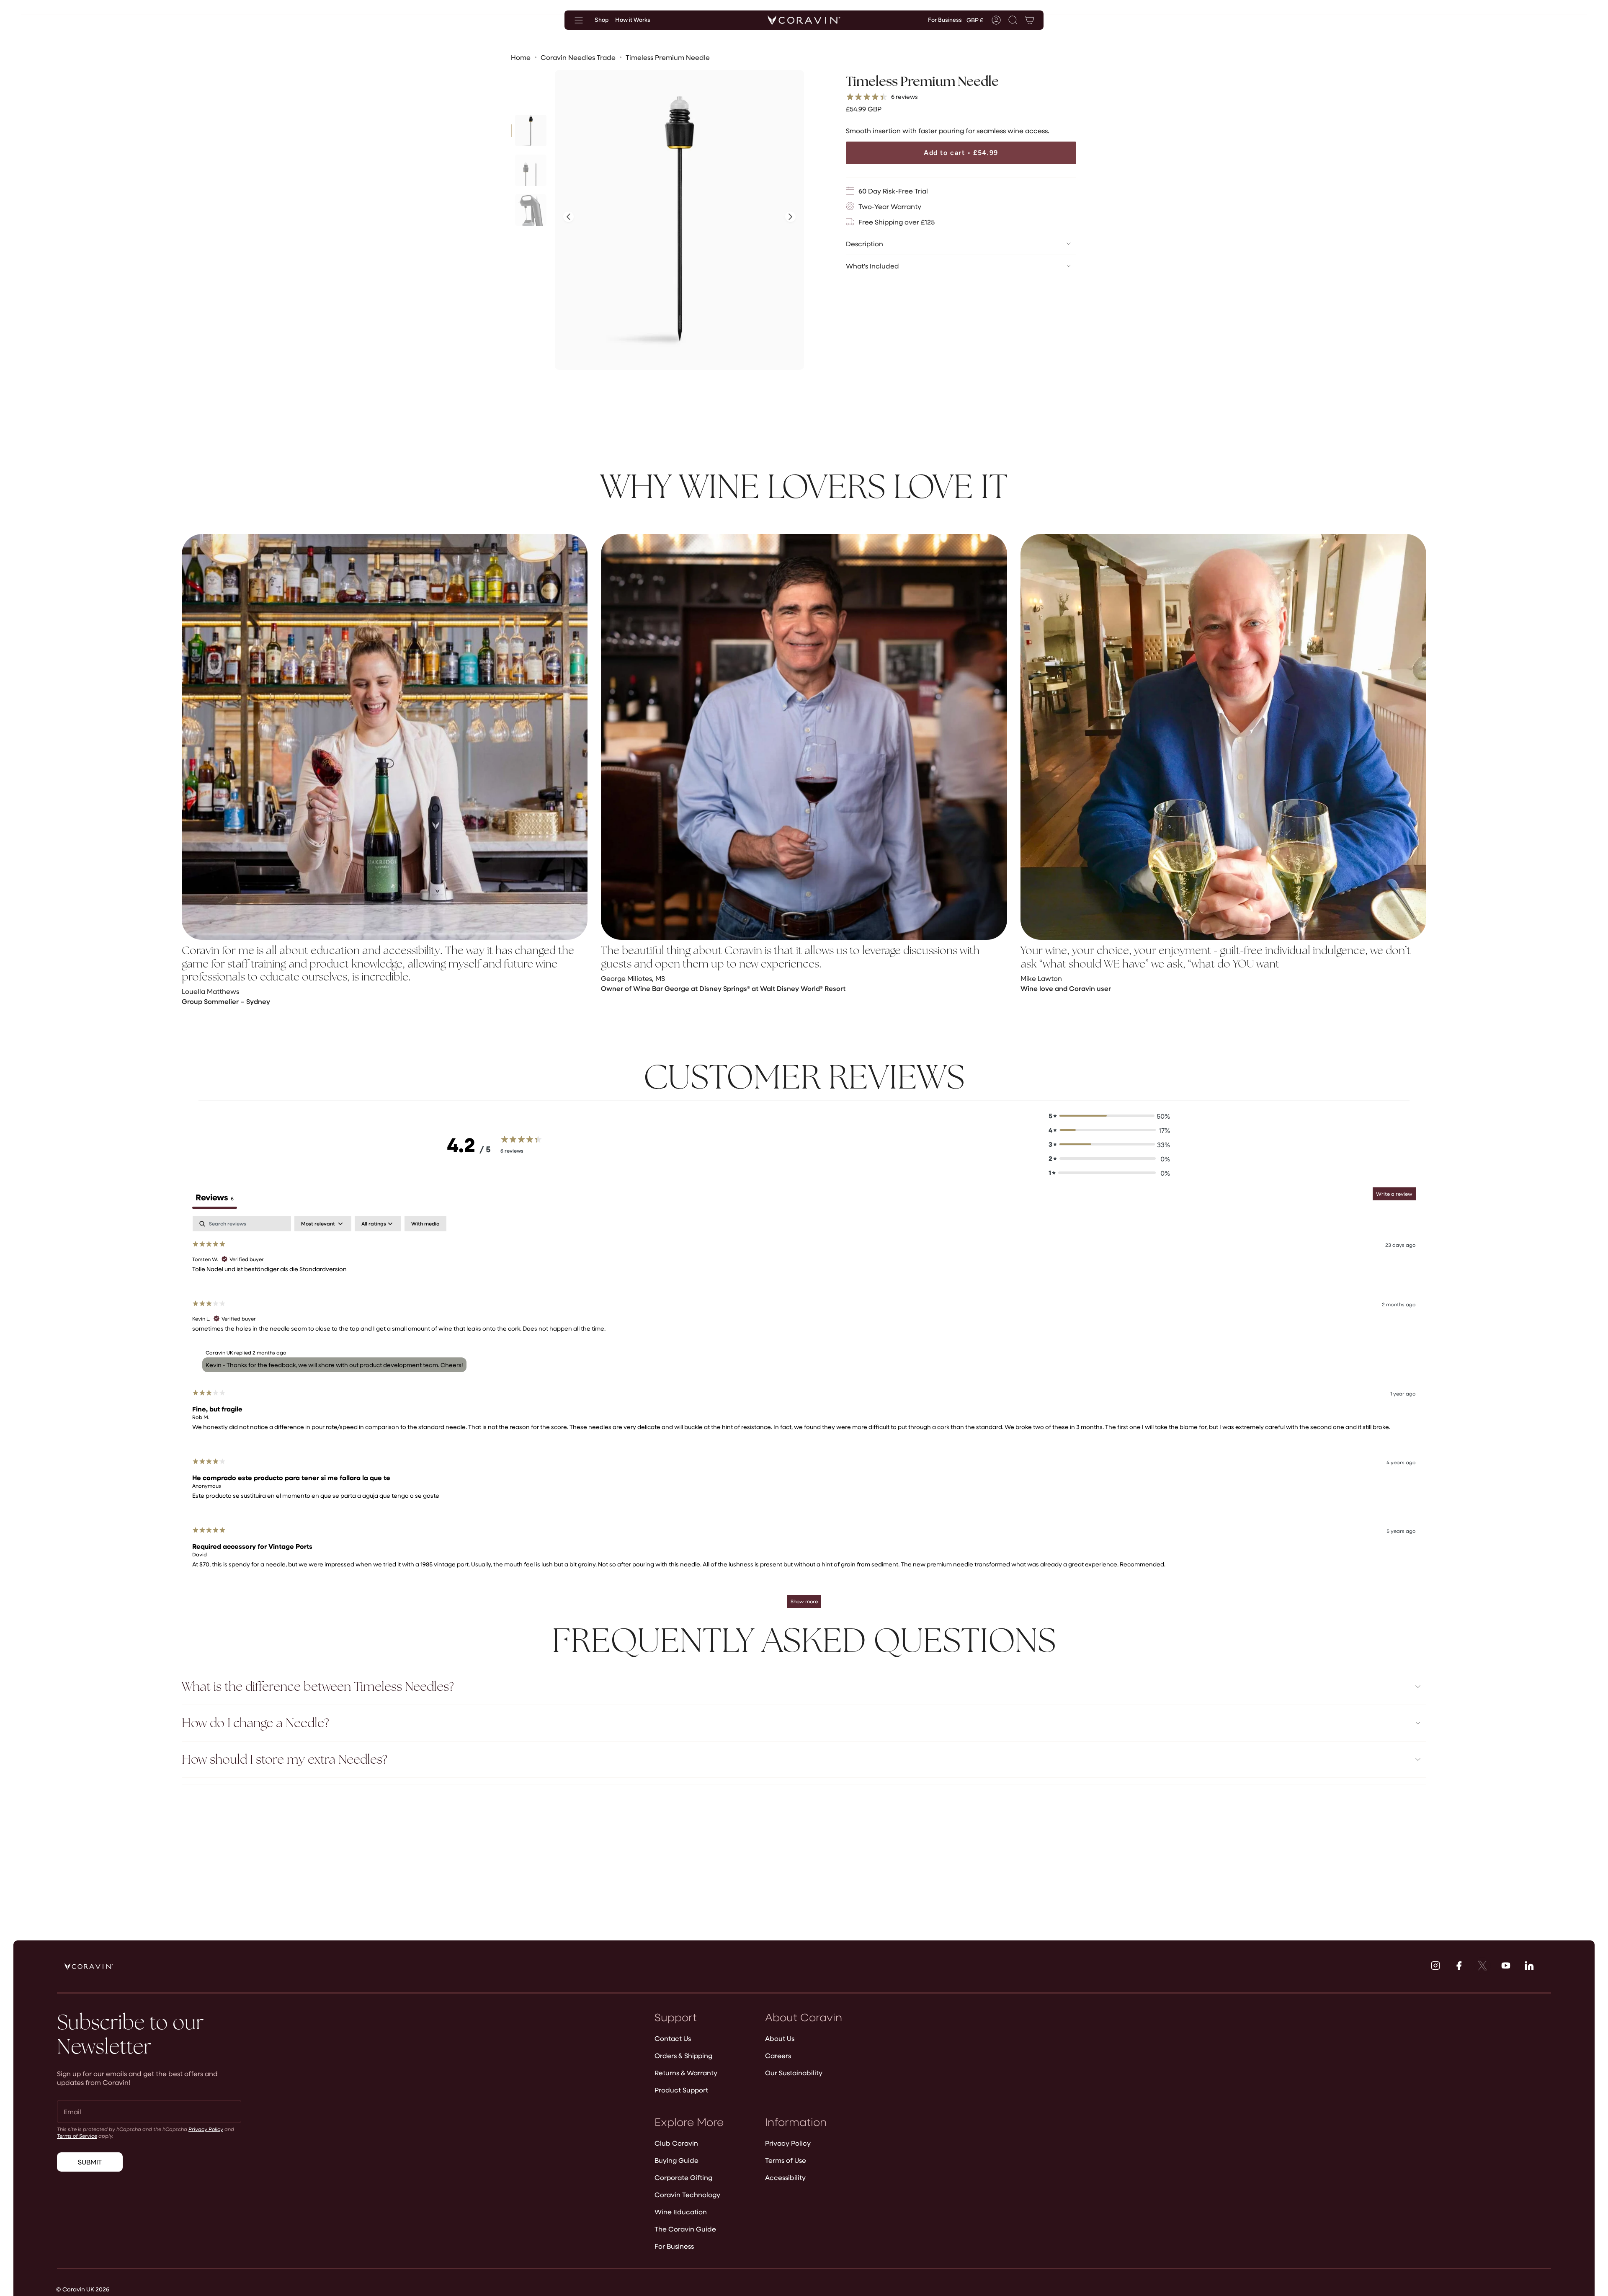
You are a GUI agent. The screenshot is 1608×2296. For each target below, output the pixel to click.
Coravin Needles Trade (578, 57)
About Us (780, 2038)
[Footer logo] (89, 1966)
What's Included (872, 266)
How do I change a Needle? (255, 1723)
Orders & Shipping (683, 2055)
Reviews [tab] (215, 1197)
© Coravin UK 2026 (83, 2289)
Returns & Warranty (686, 2073)
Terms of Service (77, 2136)
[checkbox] (425, 1224)
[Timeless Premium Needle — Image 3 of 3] (531, 210)
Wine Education (681, 2212)
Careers (778, 2055)
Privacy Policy (206, 2129)
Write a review (1394, 1194)
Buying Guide (676, 2160)
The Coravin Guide (685, 2229)
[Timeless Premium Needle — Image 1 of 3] (531, 130)
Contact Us (673, 2038)
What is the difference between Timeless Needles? (318, 1686)
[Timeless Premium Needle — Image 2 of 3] (531, 170)
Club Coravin (676, 2143)
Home (521, 57)
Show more (804, 1601)
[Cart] (1030, 20)
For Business (674, 2246)
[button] (1013, 20)
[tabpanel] (804, 1416)
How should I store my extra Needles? (285, 1759)
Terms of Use (786, 2160)
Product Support (681, 2090)
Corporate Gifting (683, 2177)
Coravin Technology (687, 2194)
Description (865, 244)
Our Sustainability (794, 2073)
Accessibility (785, 2177)
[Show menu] (579, 20)
